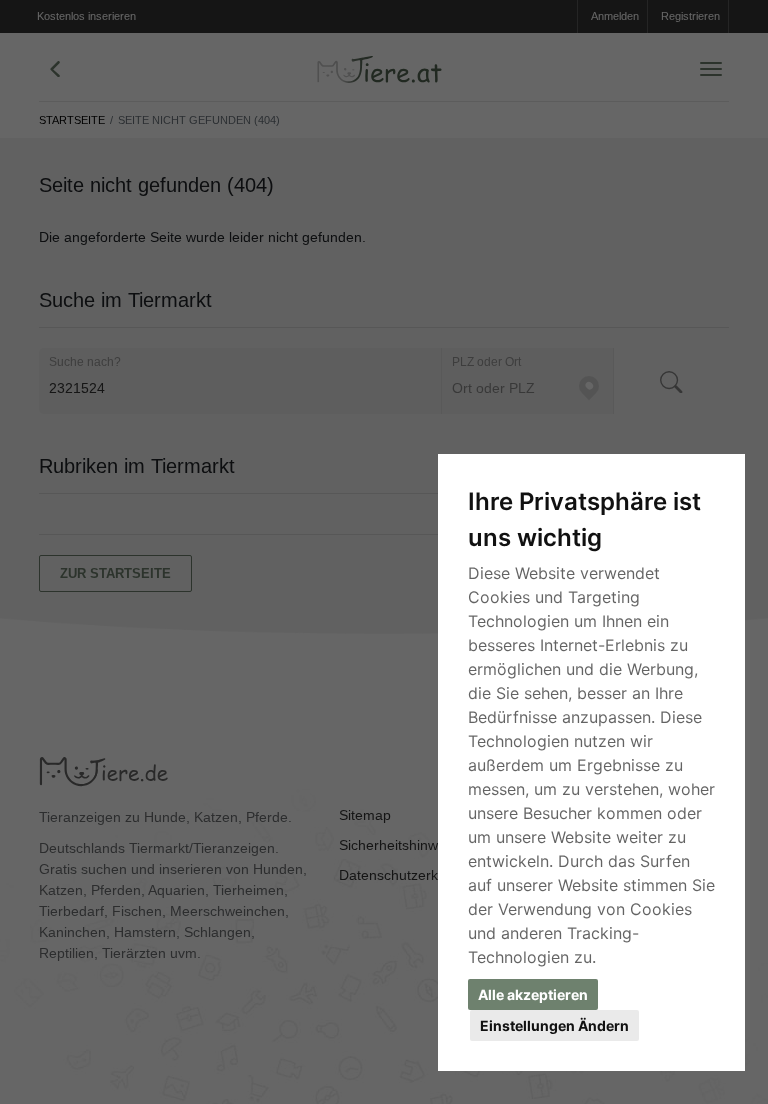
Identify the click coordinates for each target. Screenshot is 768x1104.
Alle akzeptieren (533, 994)
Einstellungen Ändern (554, 1025)
